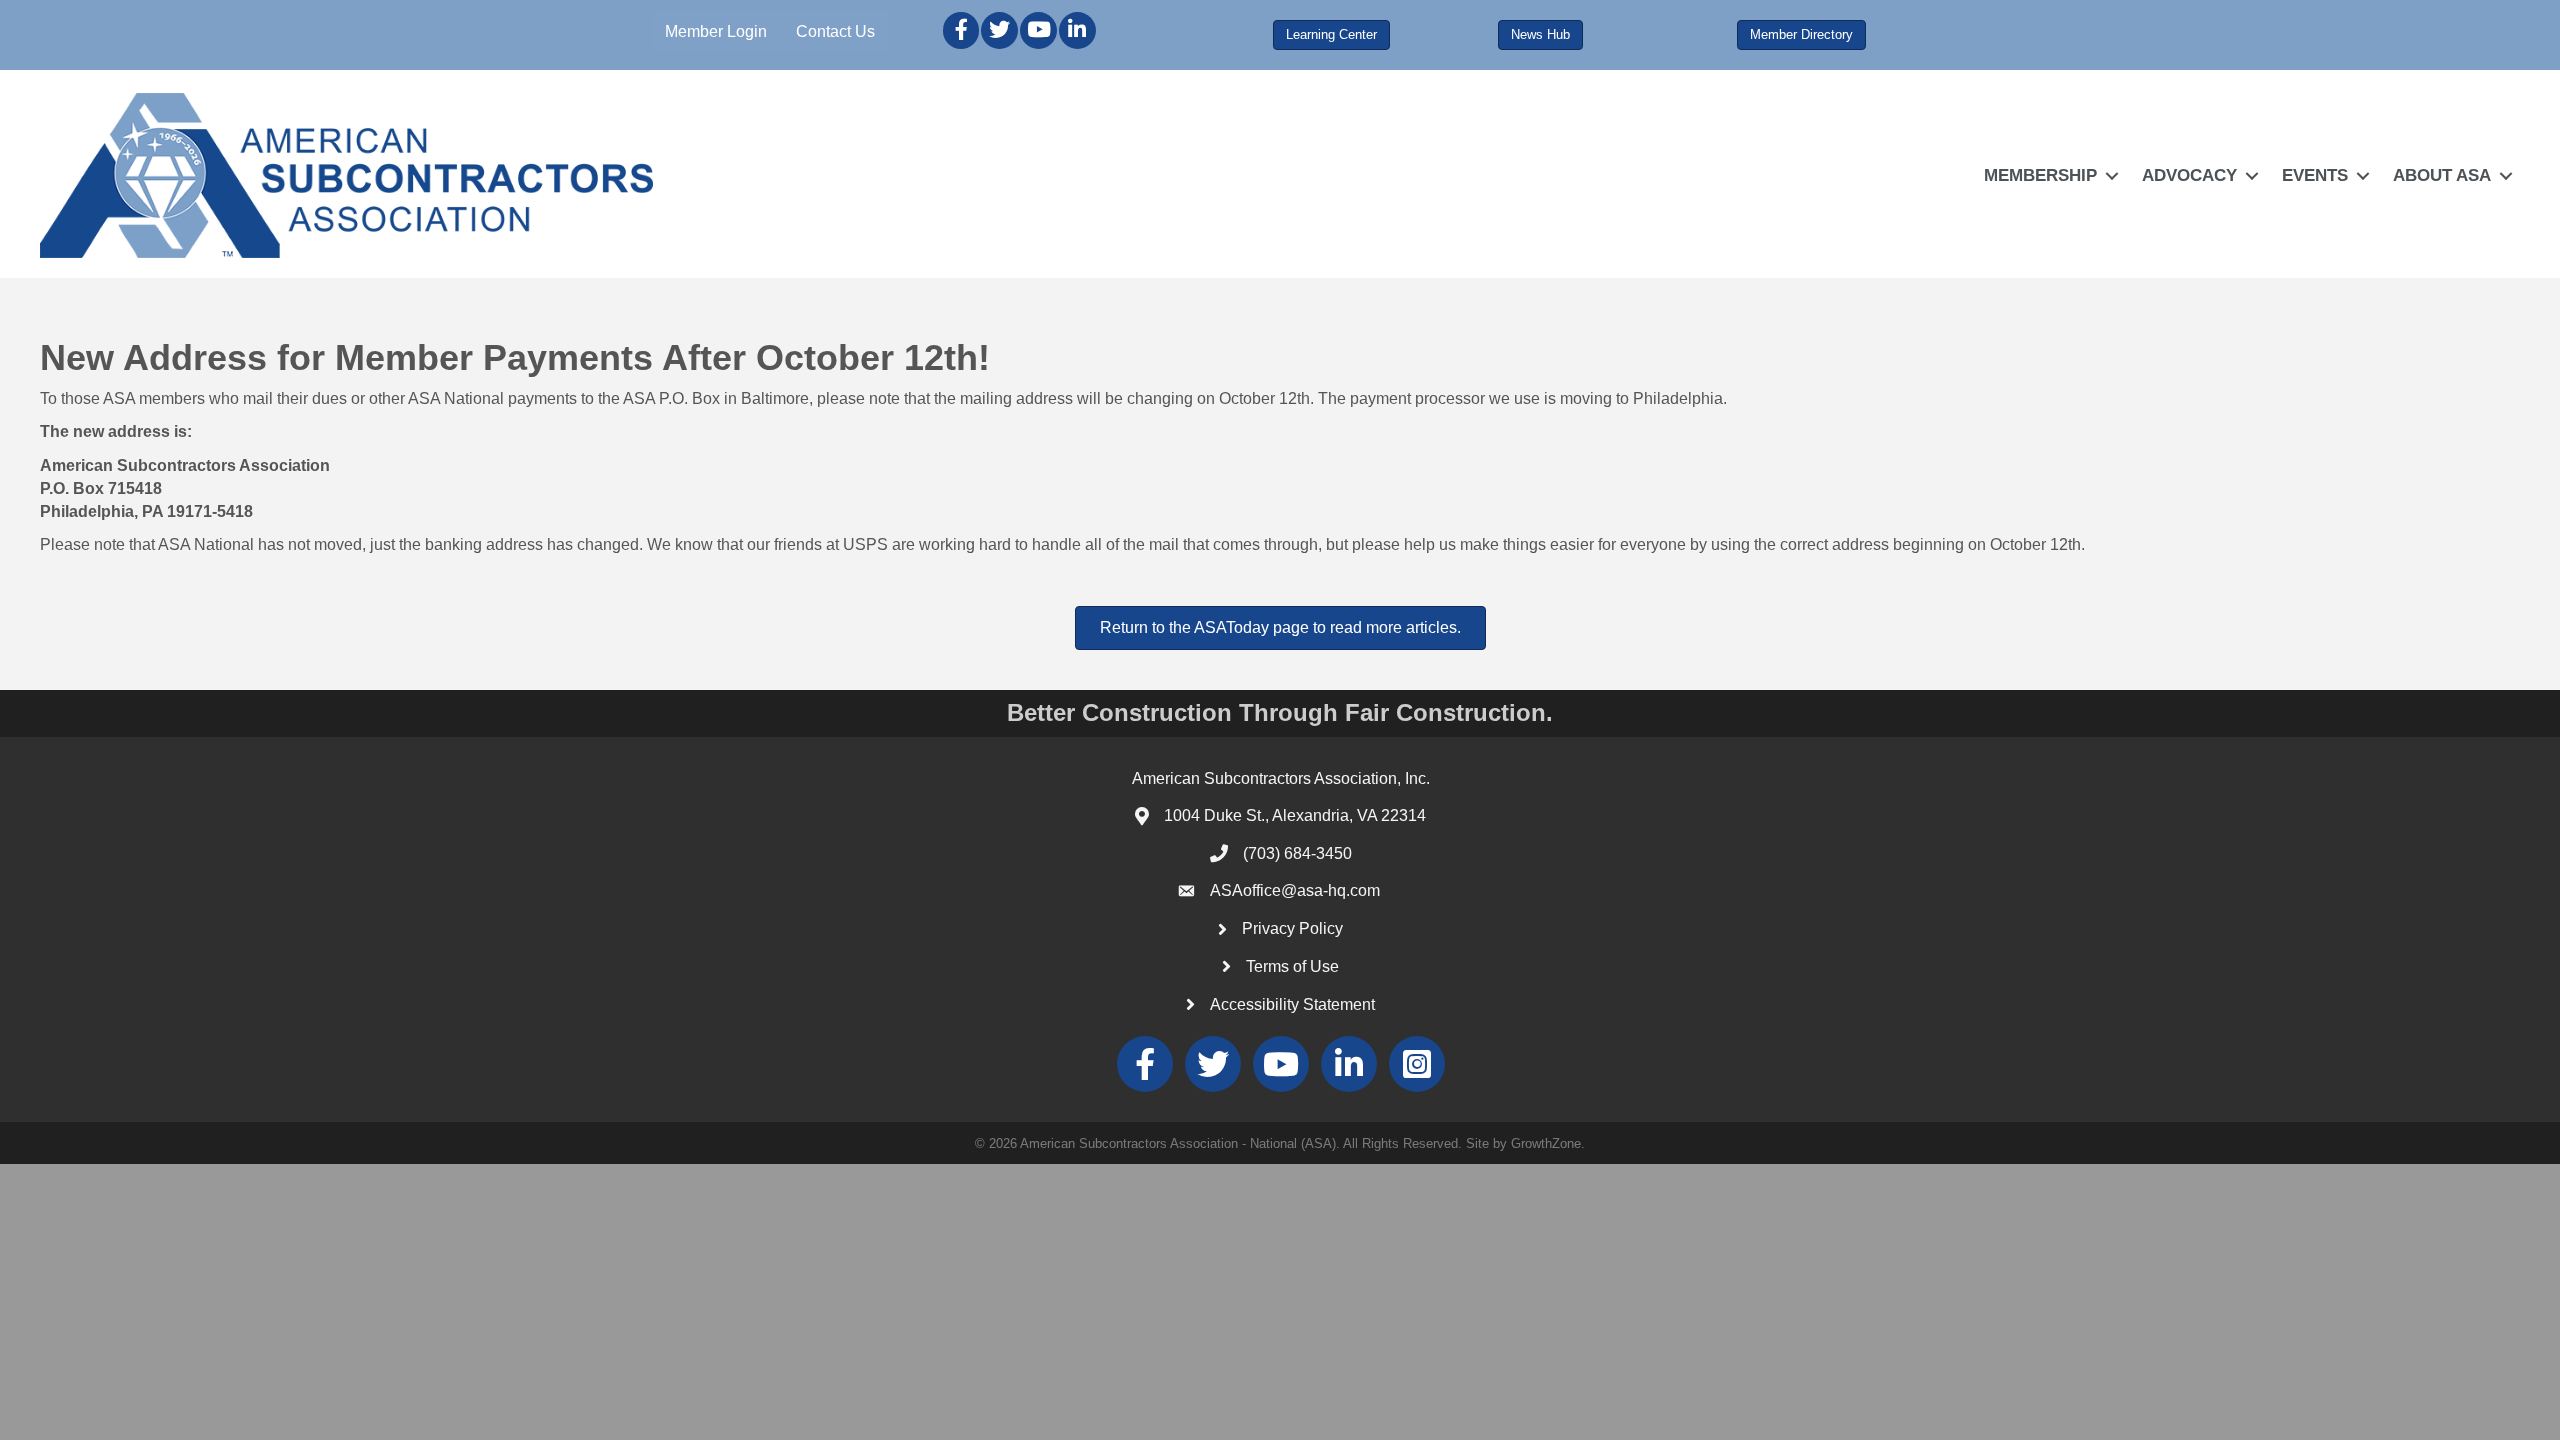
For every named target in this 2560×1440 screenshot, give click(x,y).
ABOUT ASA (2442, 175)
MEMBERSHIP (2040, 175)
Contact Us (835, 31)
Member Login (716, 31)
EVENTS (2315, 175)
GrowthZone (1546, 1143)
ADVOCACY (2189, 175)
